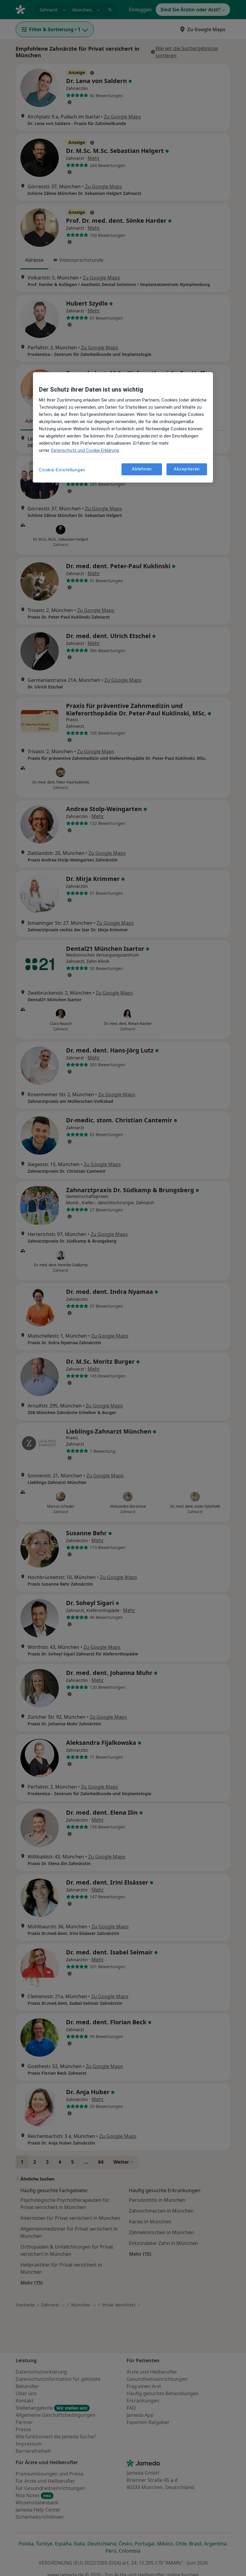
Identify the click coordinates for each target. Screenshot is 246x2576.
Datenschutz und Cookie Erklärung (85, 450)
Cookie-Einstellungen (62, 470)
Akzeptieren (187, 469)
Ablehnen (142, 469)
